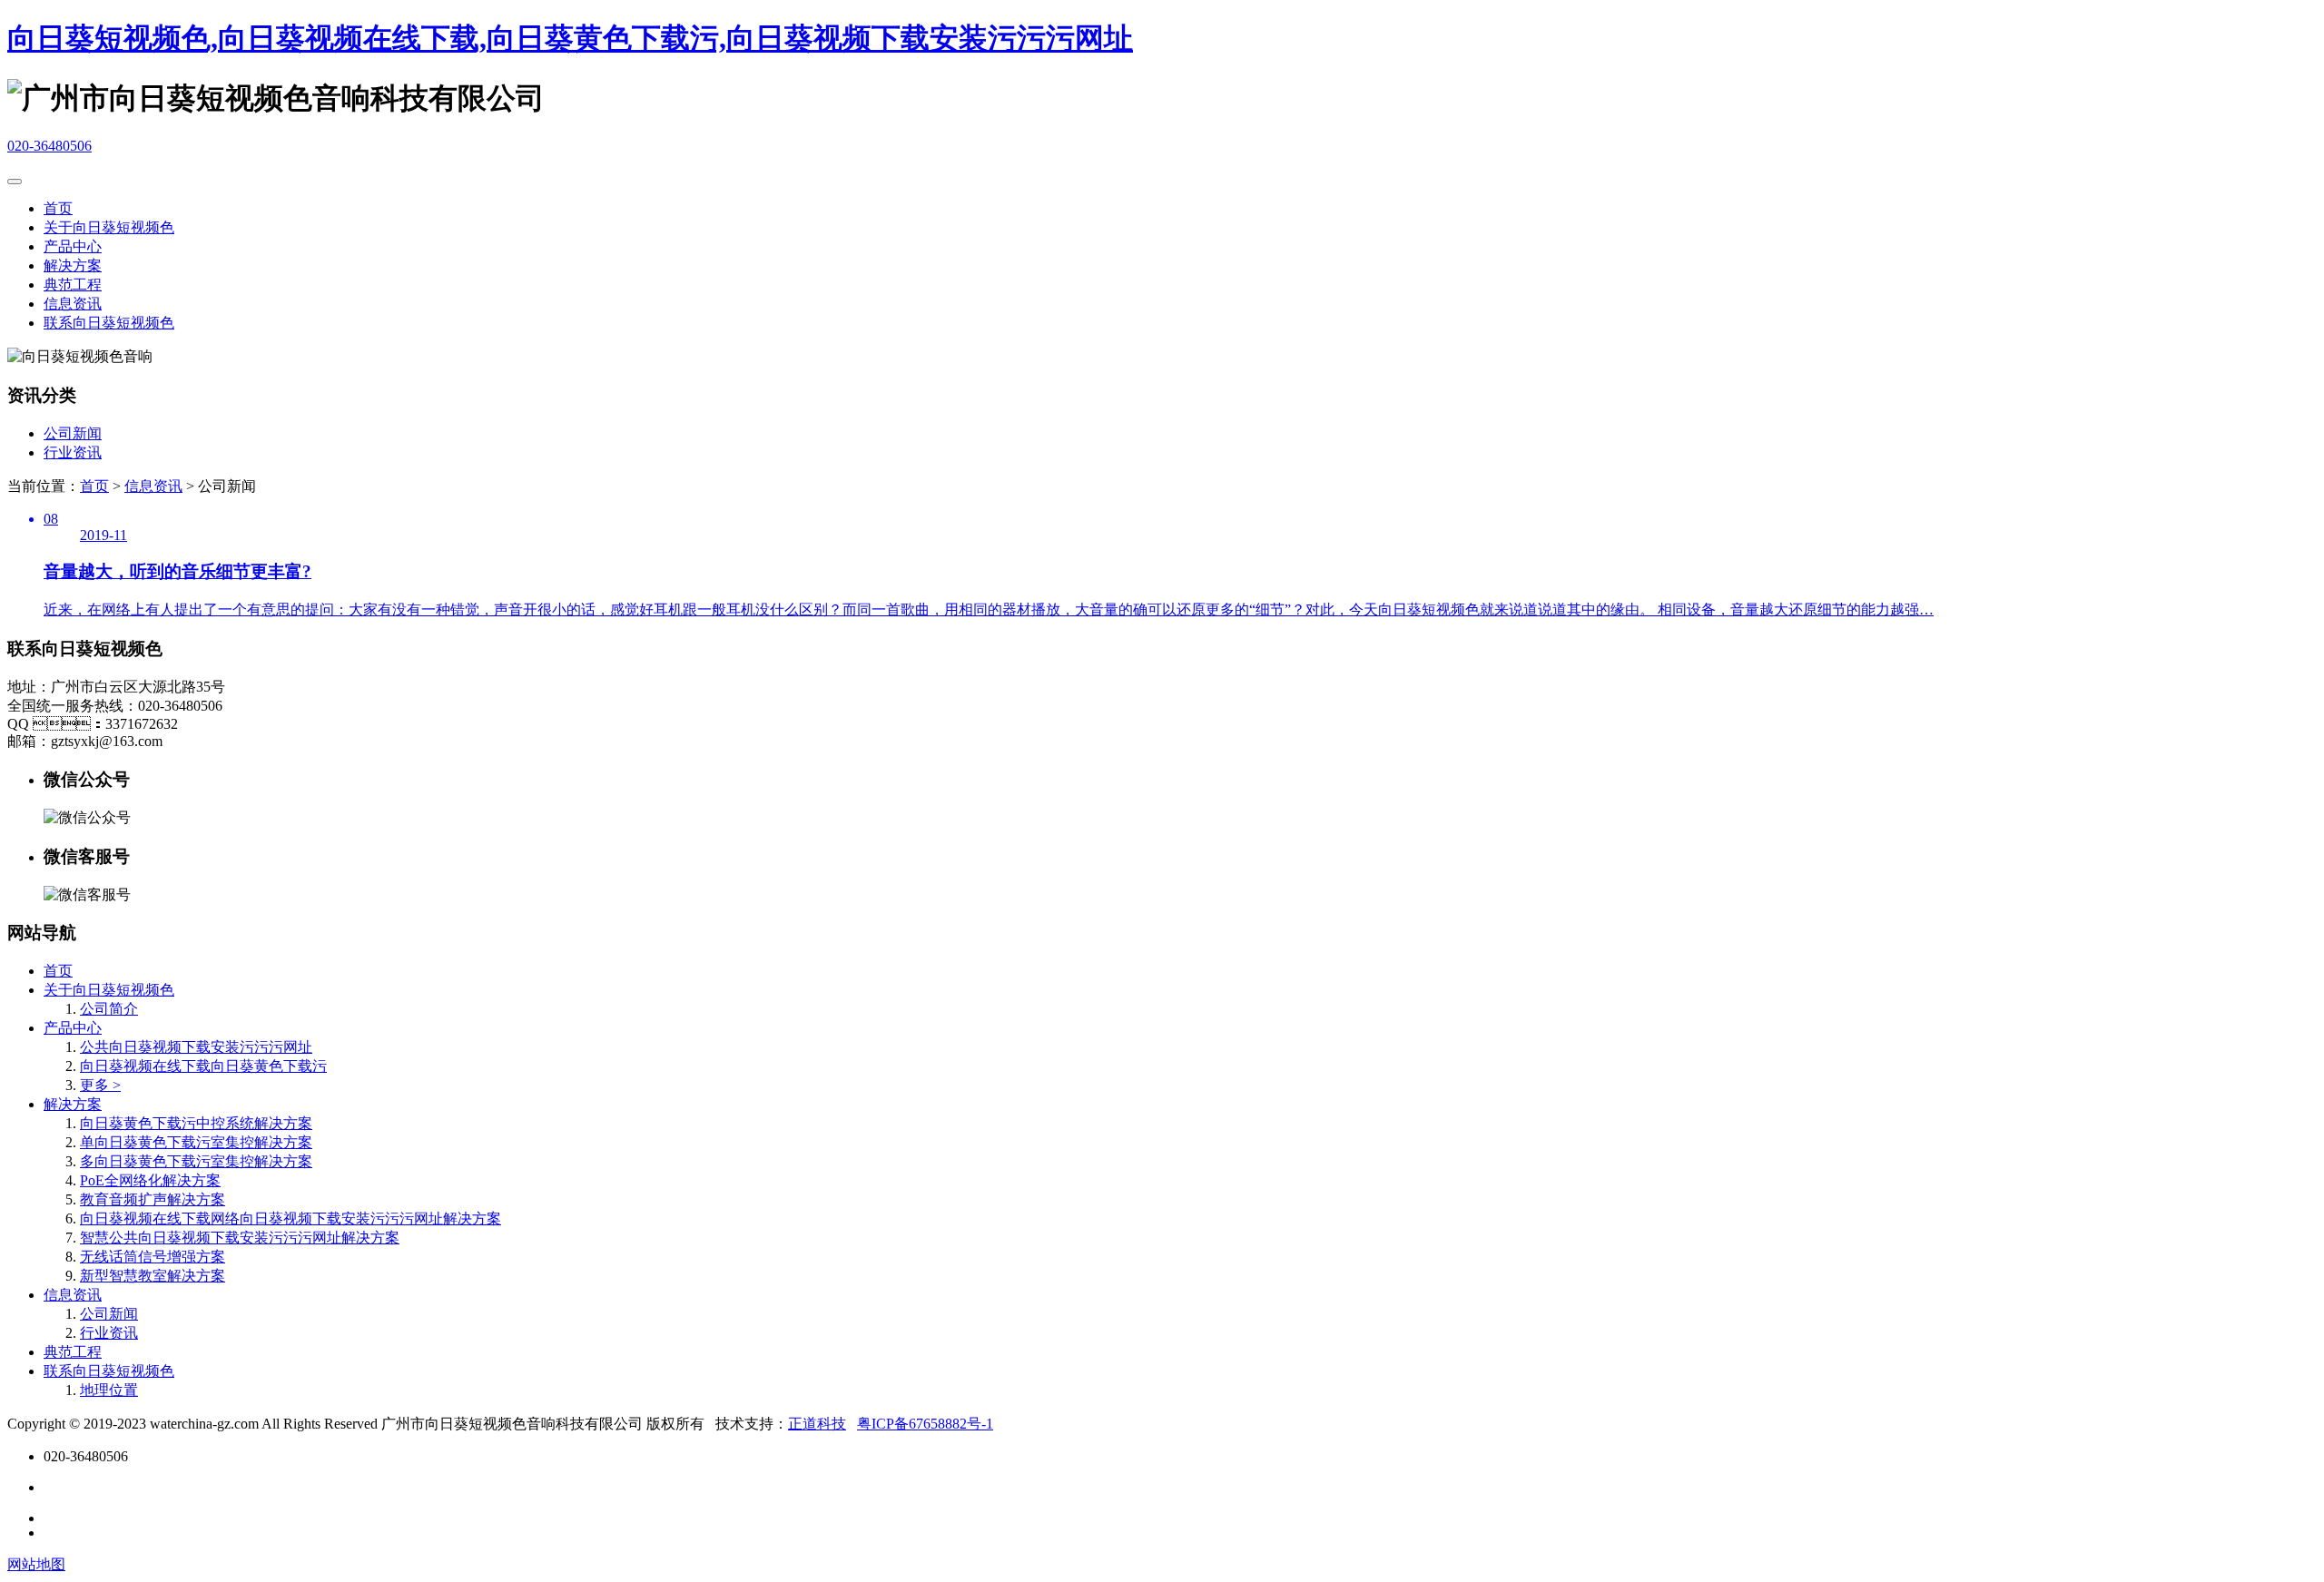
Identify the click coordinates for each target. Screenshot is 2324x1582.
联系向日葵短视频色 (109, 323)
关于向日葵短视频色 (109, 227)
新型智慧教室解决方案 (153, 1276)
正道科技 (817, 1424)
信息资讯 (73, 304)
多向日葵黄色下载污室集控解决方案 (196, 1161)
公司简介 (109, 1009)
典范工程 (73, 285)
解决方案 (73, 265)
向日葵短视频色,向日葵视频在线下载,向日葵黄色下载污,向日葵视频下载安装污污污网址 (570, 38)
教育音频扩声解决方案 (153, 1199)
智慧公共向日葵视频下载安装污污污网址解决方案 (240, 1238)
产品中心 (73, 246)
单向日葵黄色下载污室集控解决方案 (196, 1142)
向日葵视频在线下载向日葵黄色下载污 (203, 1066)
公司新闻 (73, 433)
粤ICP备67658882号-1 (925, 1424)
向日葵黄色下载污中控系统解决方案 (196, 1123)
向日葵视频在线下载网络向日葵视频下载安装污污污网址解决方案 (290, 1218)
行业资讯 (73, 452)
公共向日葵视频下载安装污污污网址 (196, 1047)
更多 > (100, 1085)
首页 (58, 208)
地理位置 (109, 1390)
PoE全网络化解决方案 (150, 1180)
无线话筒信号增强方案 (153, 1257)
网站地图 (36, 1564)
